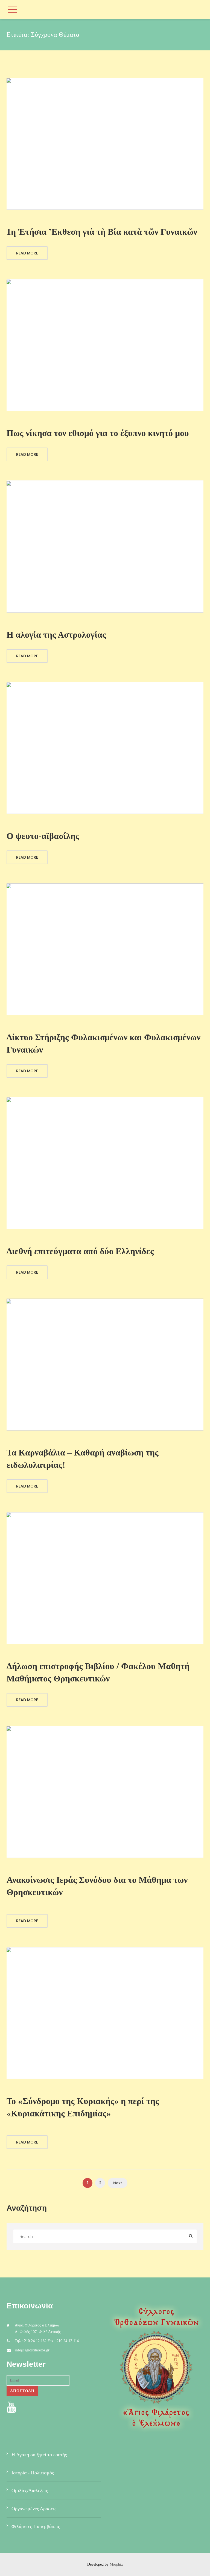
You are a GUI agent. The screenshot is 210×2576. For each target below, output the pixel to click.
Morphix (116, 2564)
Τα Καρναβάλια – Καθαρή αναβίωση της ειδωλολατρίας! (83, 1459)
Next (118, 2183)
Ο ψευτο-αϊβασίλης (43, 836)
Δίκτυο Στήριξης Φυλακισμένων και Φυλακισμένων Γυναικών (103, 1043)
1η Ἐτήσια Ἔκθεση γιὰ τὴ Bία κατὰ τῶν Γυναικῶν (102, 232)
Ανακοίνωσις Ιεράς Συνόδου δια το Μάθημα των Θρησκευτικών (97, 1886)
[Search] (191, 2237)
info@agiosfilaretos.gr (32, 2350)
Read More (27, 253)
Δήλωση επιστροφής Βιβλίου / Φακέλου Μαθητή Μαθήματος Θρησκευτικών (98, 1672)
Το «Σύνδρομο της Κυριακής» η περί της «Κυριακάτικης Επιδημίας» (83, 2107)
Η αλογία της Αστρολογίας (56, 635)
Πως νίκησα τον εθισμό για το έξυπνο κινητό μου (98, 433)
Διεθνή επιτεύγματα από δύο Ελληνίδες (80, 1251)
